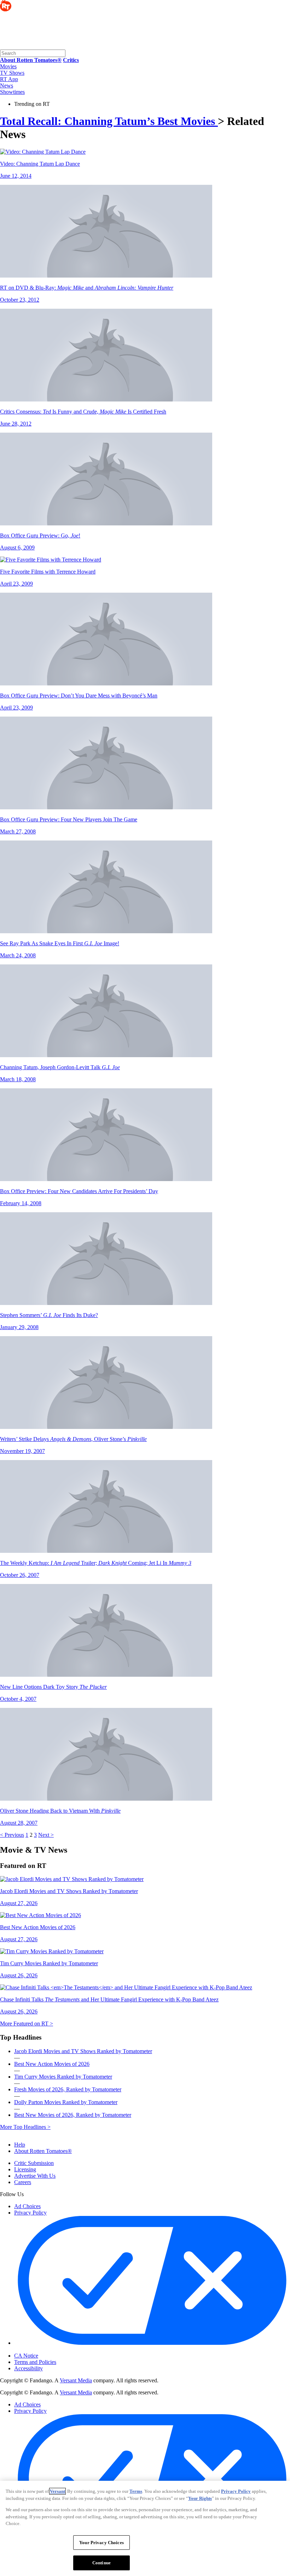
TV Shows (12, 73)
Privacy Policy (30, 2213)
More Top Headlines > (25, 2127)
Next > (46, 1835)
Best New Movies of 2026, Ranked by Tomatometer (73, 2115)
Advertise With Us (35, 2176)
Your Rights (200, 2498)
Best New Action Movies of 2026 (52, 2064)
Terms (136, 2491)
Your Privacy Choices (44, 2350)
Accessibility (28, 2368)
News (7, 86)
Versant (57, 2491)
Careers (23, 2182)
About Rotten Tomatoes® (43, 2151)
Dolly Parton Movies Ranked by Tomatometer (66, 2102)
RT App (9, 79)
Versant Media (76, 2380)
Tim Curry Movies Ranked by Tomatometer (63, 2077)
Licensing (25, 2169)
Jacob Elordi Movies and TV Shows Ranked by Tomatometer (83, 2051)
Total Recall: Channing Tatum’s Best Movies (109, 121)
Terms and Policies (35, 2362)
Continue (101, 2563)
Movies (8, 66)
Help (20, 2145)
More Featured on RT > (27, 2024)
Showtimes (12, 92)
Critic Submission (34, 2163)
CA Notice (26, 2356)
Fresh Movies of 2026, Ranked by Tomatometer (68, 2089)
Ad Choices (27, 2206)
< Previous (12, 1835)
